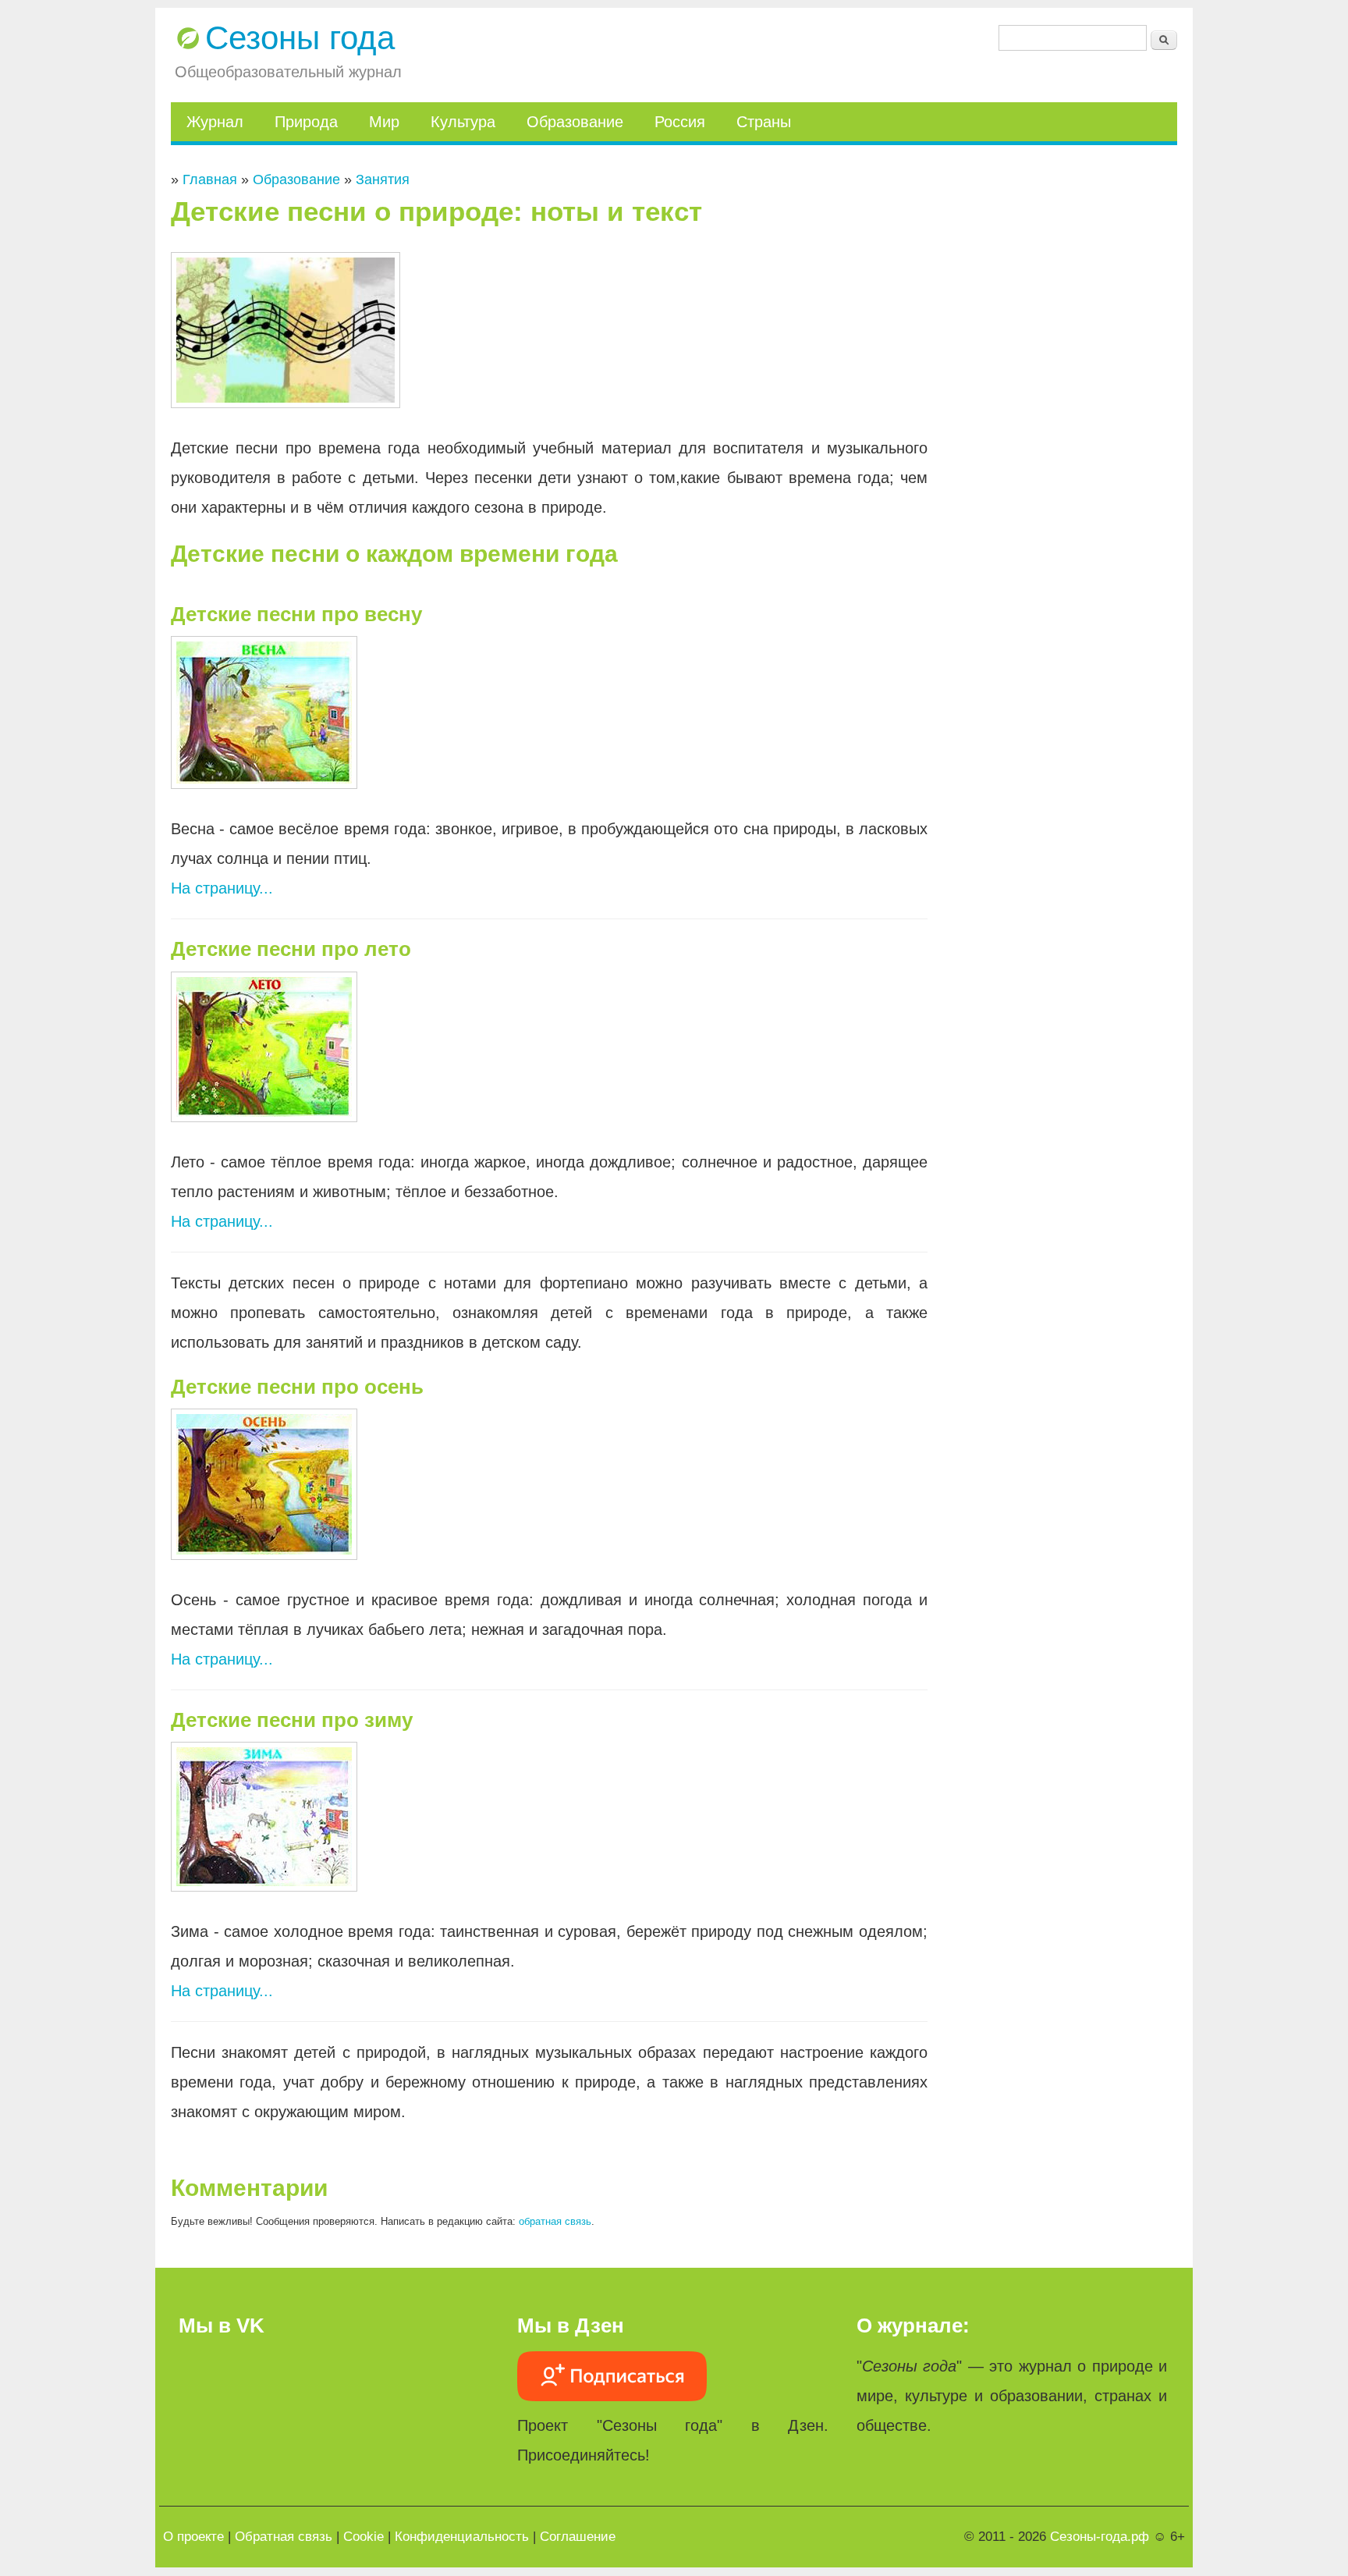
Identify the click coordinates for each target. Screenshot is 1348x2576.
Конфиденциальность (462, 2537)
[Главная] (188, 38)
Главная (210, 179)
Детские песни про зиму (292, 1720)
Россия (680, 122)
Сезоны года (300, 38)
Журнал (215, 122)
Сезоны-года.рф (1100, 2537)
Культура (463, 122)
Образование (575, 122)
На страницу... (222, 888)
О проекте (193, 2537)
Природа (306, 122)
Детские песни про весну (296, 614)
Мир (384, 122)
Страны (764, 122)
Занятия (383, 179)
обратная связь (555, 2221)
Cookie (364, 2537)
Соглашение (578, 2537)
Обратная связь (284, 2537)
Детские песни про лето (291, 949)
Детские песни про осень (297, 1387)
